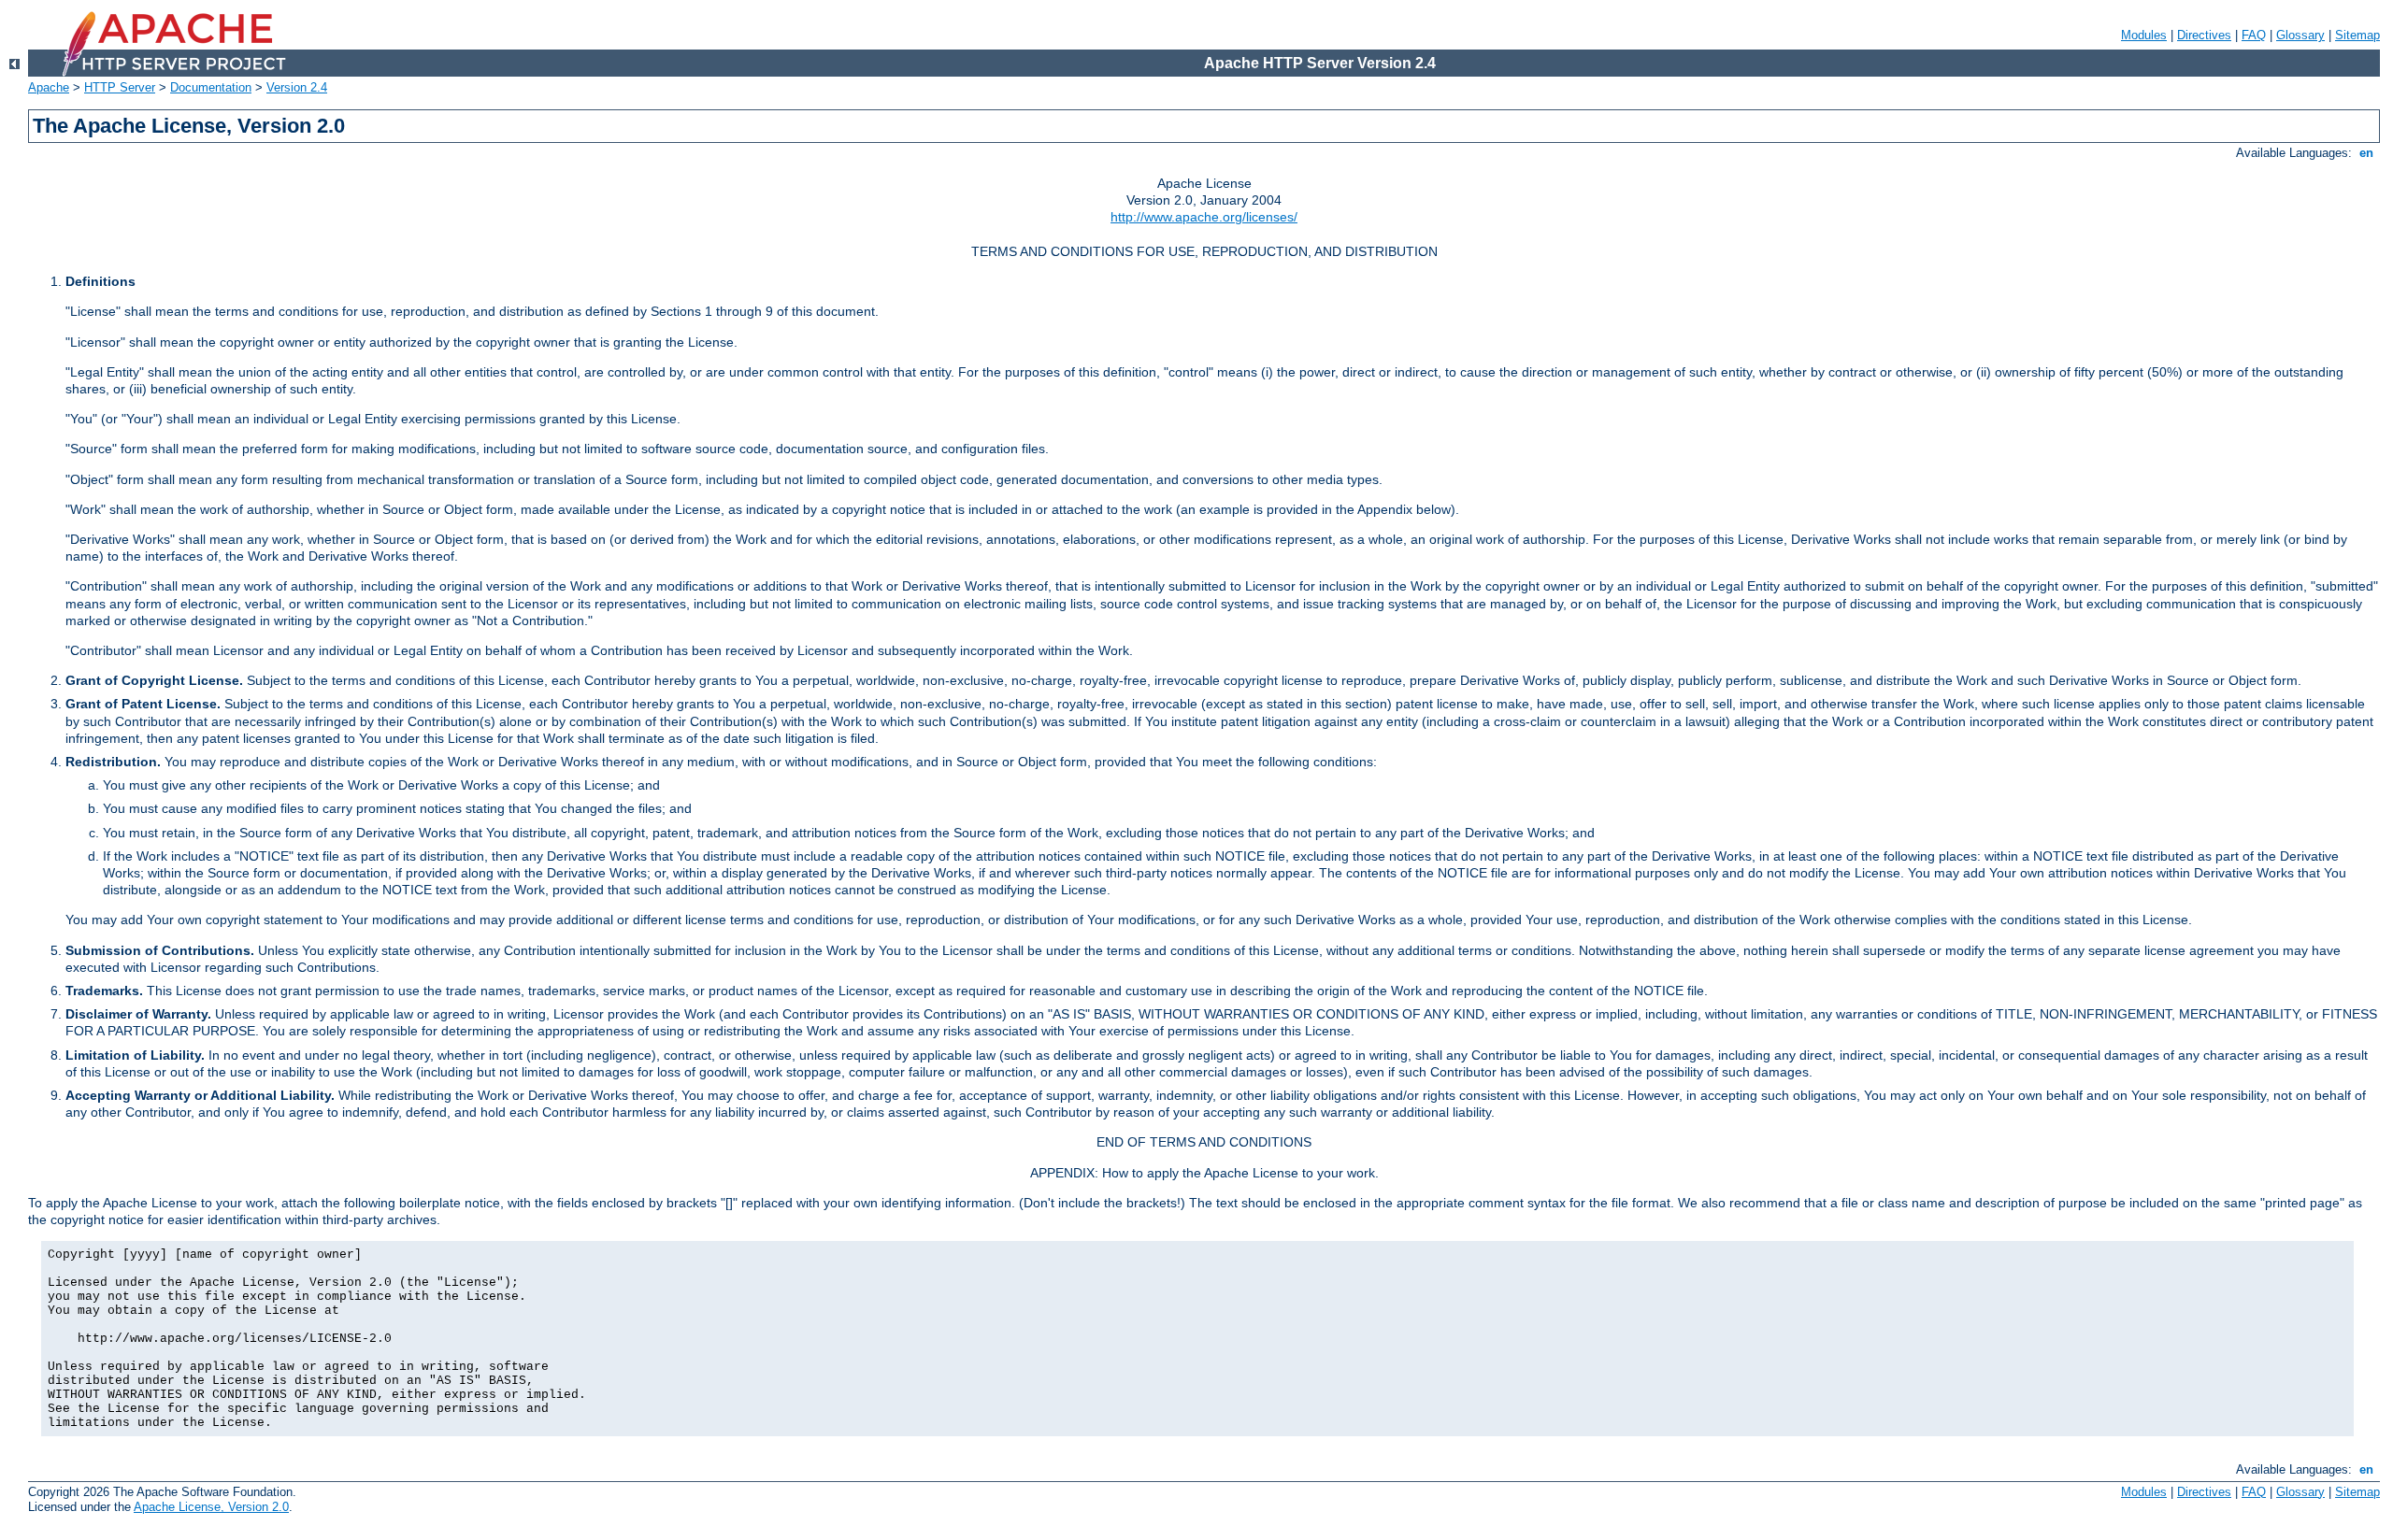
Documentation (211, 87)
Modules (2144, 35)
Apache (49, 87)
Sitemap (2357, 35)
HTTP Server (120, 87)
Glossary (2300, 35)
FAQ (2254, 35)
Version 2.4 (297, 87)
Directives (2204, 35)
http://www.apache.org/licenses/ (1204, 217)
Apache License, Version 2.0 (211, 1507)
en (2366, 153)
